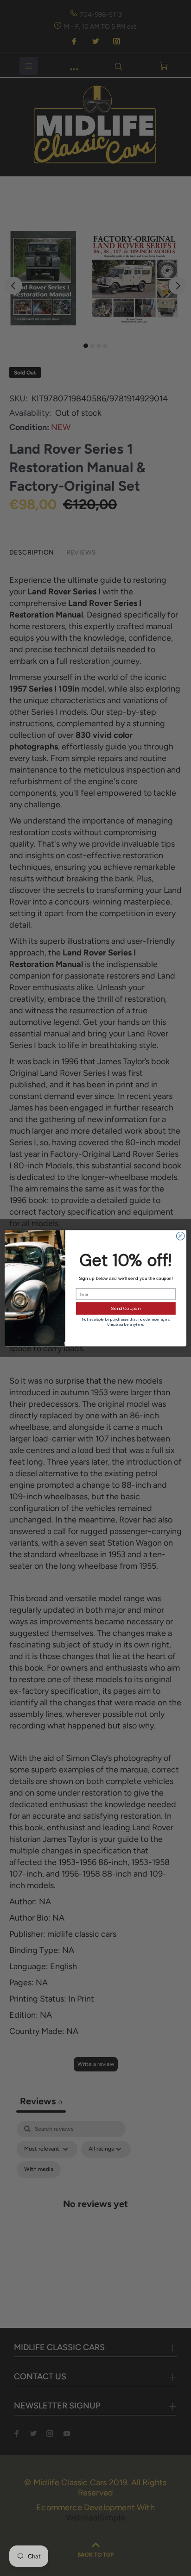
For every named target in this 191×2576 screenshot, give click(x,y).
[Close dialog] (180, 1236)
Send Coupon (126, 1308)
